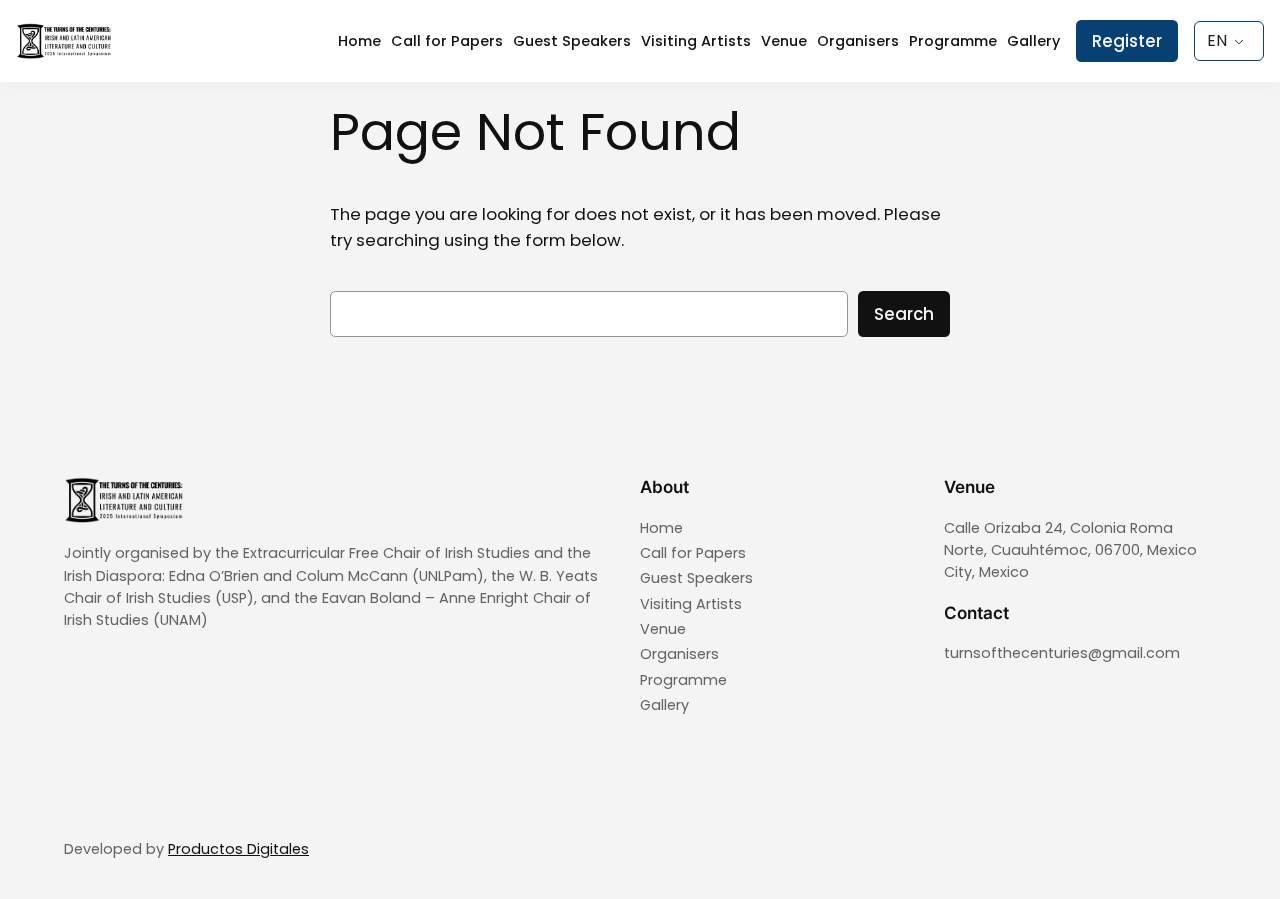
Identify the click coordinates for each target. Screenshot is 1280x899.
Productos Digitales (238, 849)
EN (1217, 40)
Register (1127, 41)
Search (904, 314)
